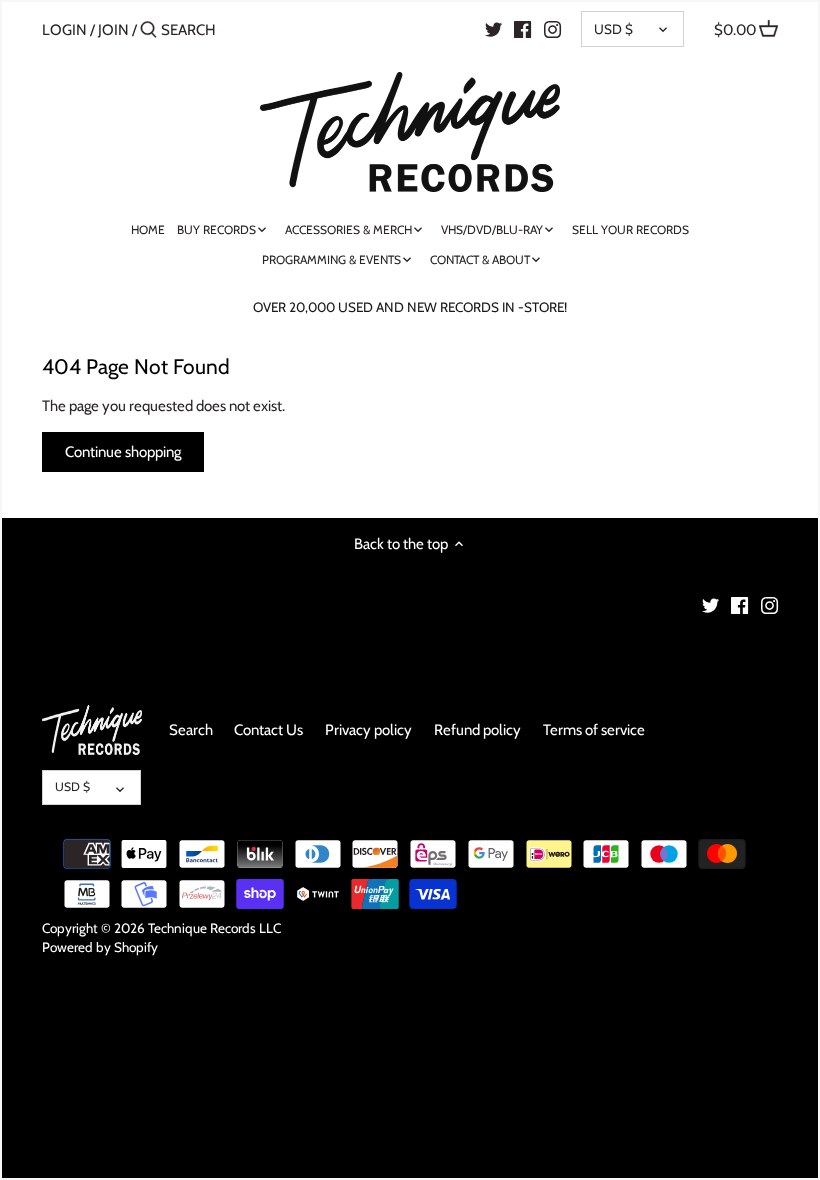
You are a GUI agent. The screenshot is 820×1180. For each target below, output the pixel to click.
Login (64, 30)
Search (191, 730)
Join (113, 30)
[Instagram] (552, 29)
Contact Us (268, 730)
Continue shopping (123, 452)
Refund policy (477, 730)
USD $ (613, 29)
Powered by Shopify (100, 947)
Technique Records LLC (214, 928)
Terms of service (594, 730)
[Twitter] (493, 29)
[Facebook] (522, 29)
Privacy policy (368, 730)
